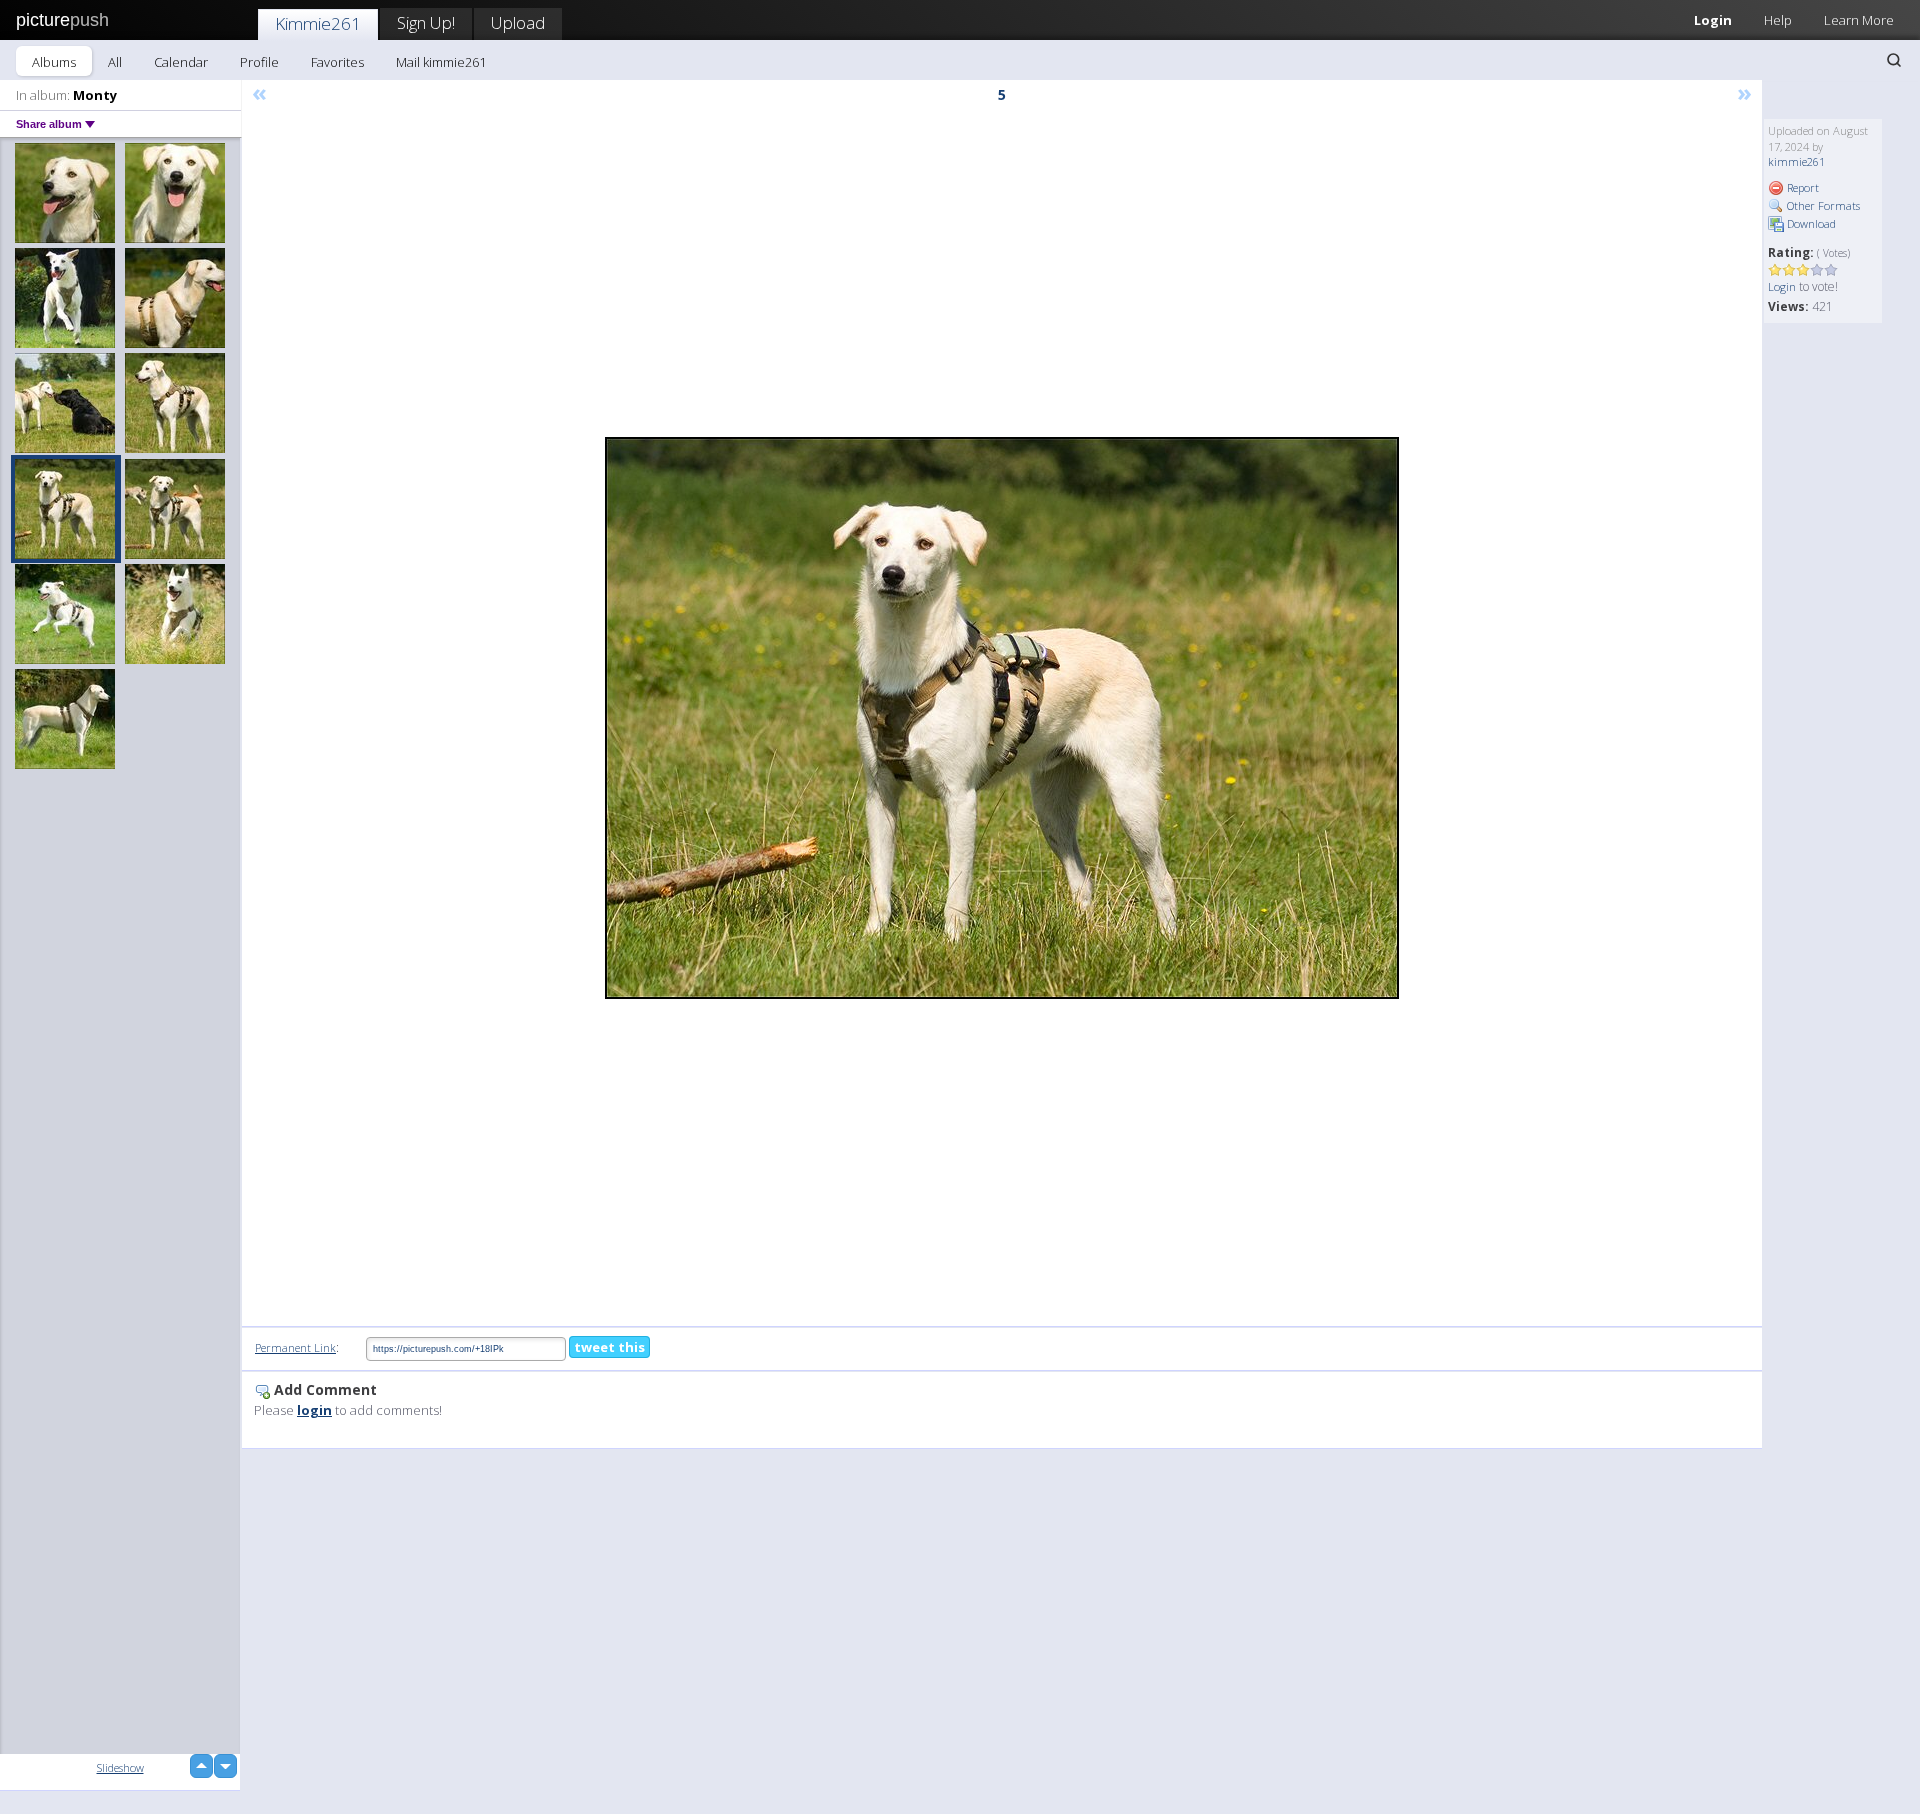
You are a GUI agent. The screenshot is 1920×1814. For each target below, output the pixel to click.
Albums (54, 62)
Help (1778, 20)
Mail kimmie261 (441, 62)
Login (1713, 20)
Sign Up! (426, 22)
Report (1801, 187)
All (115, 62)
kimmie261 (1796, 161)
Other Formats (1822, 205)
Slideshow (120, 1767)
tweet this (609, 1347)
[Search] (1894, 60)
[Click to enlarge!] (1002, 718)
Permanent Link (295, 1347)
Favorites (337, 62)
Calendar (181, 62)
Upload (518, 22)
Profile (259, 62)
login (314, 1410)
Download (1810, 223)
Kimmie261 (318, 23)
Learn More (1859, 20)
